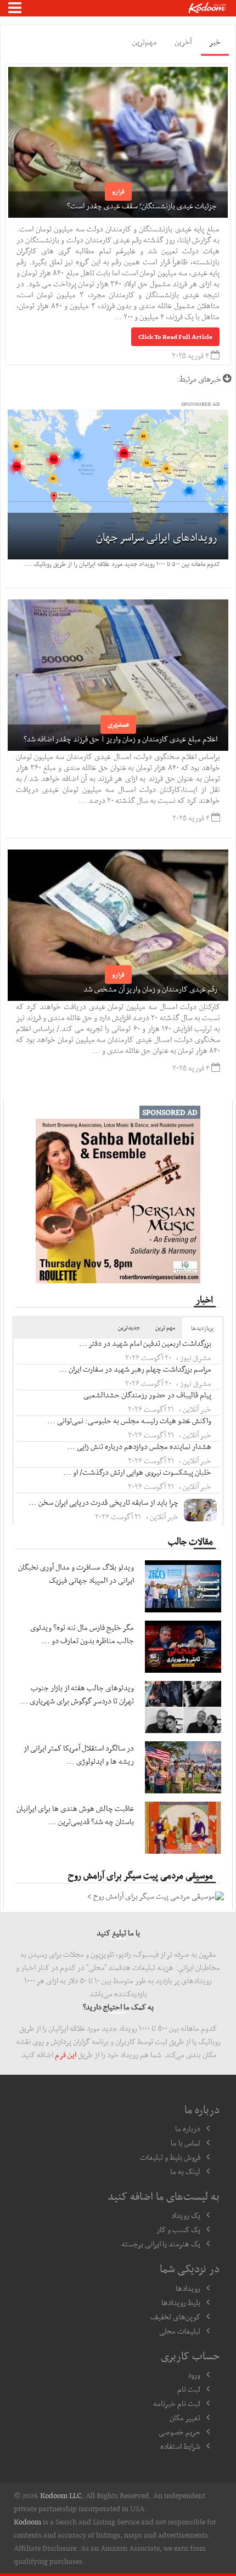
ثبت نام (189, 2389)
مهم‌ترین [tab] (145, 42)
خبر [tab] (215, 42)
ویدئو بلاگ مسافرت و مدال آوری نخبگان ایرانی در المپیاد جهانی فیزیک (76, 1573)
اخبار (204, 1299)
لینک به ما (185, 2171)
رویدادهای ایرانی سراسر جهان (157, 537)
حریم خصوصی (179, 2432)
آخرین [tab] (183, 42)
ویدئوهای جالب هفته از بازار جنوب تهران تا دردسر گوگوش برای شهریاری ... (77, 1694)
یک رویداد (186, 2215)
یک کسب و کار (178, 2229)
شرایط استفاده (180, 2446)
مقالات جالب (190, 1541)
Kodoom (27, 2522)
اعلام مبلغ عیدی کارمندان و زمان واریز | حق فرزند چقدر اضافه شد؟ (120, 739)
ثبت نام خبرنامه (177, 2403)
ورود (194, 2375)
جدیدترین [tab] (129, 1327)
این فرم (66, 2054)
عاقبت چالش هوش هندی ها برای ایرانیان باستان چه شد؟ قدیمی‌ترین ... (75, 1815)
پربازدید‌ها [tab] (202, 1328)
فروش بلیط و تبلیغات (170, 2157)
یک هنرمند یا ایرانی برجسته (161, 2244)
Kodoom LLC (61, 2495)
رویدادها (188, 2288)
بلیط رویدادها (181, 2302)
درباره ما (188, 2128)
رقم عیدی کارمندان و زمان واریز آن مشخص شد (150, 989)
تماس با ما (186, 2143)
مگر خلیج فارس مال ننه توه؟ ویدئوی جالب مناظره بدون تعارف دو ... (82, 1634)
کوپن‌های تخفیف (175, 2317)
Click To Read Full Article (175, 337)
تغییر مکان (185, 2418)
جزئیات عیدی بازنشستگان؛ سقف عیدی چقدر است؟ (142, 206)
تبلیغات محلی (180, 2331)
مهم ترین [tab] (165, 1327)
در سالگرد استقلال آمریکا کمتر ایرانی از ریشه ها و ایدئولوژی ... (79, 1754)
